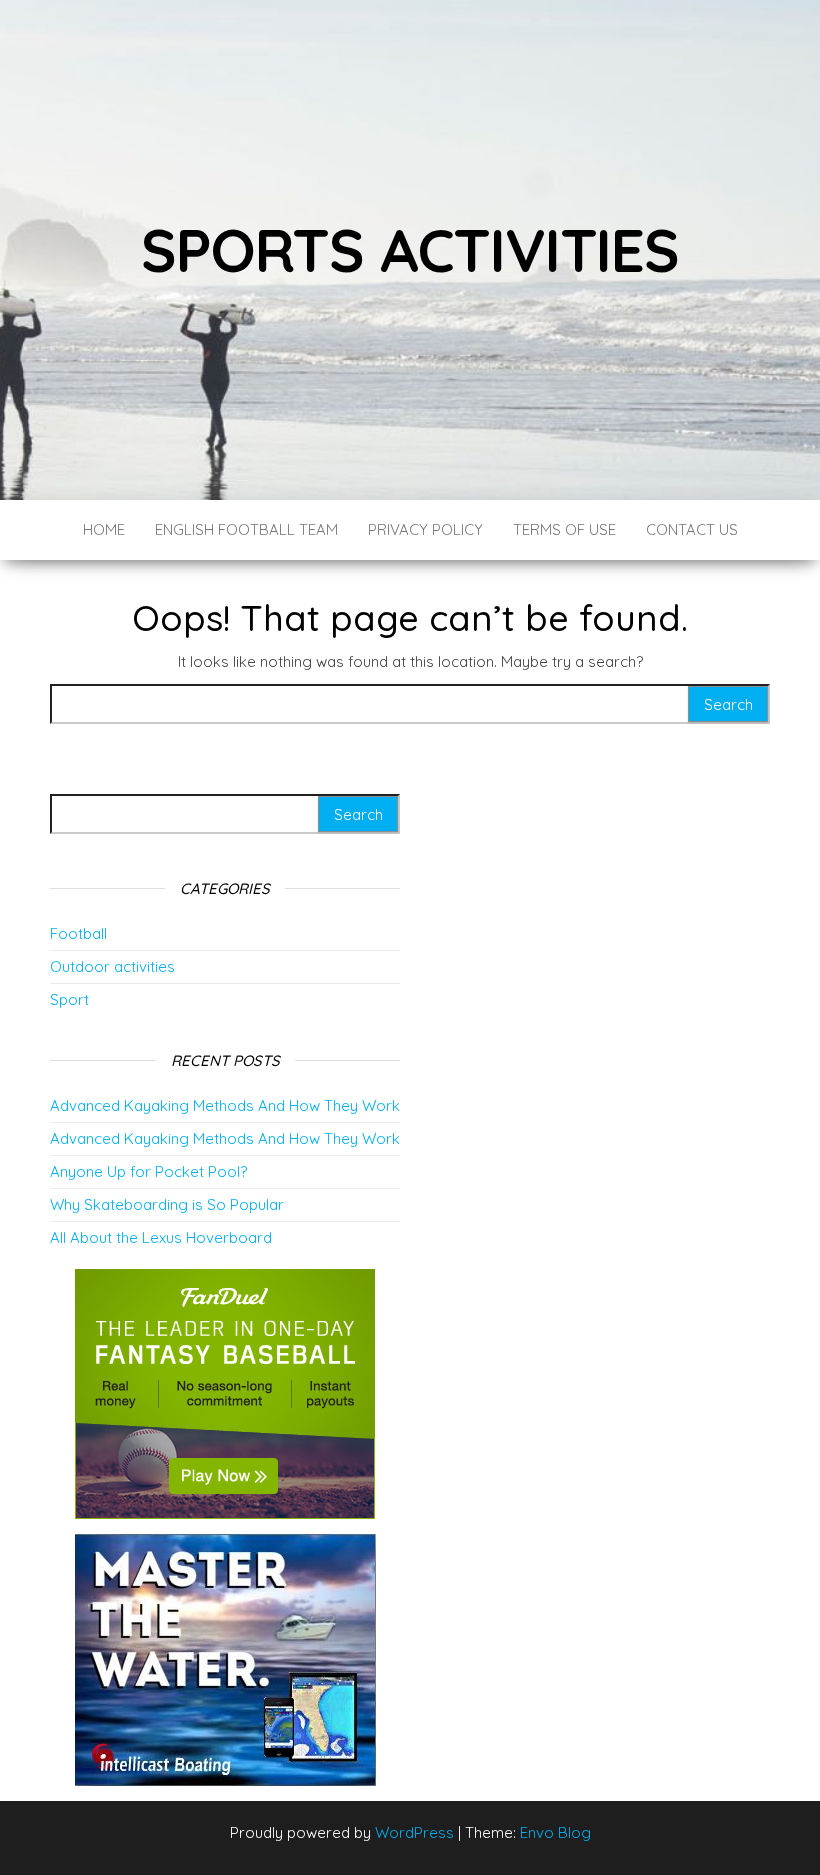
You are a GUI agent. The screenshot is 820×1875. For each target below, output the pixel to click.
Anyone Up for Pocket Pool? (148, 1171)
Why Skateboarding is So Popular (167, 1204)
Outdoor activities (112, 966)
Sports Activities (410, 249)
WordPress (414, 1832)
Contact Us (692, 529)
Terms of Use (564, 529)
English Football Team (246, 529)
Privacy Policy (425, 529)
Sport (69, 999)
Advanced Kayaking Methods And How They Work (225, 1105)
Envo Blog (555, 1832)
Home (104, 529)
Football (78, 933)
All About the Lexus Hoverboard (161, 1237)
